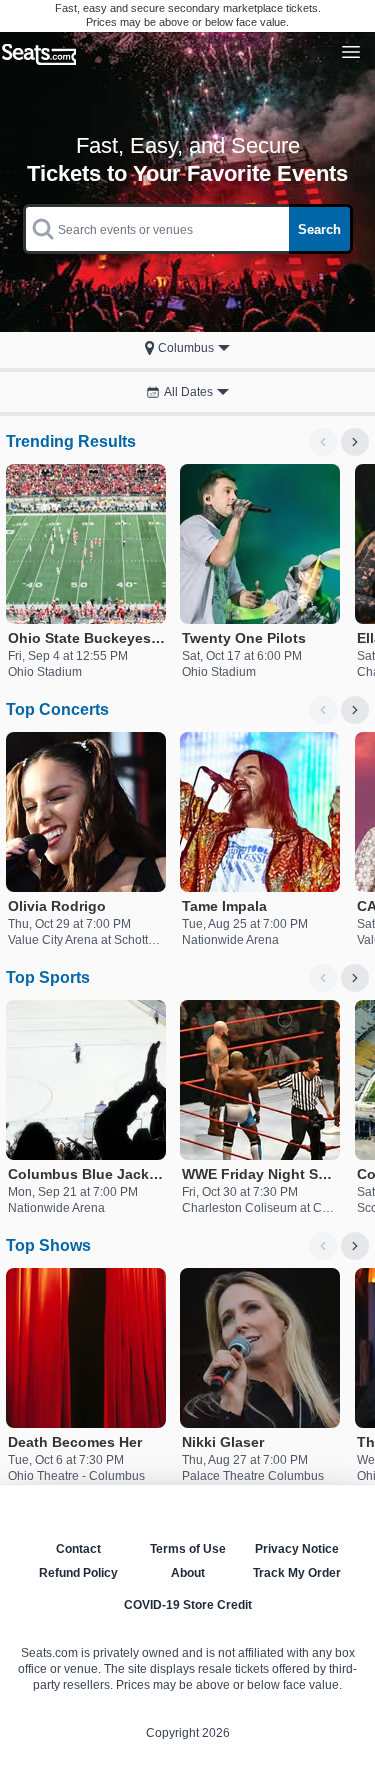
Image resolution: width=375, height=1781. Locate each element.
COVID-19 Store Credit (188, 1605)
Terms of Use (188, 1549)
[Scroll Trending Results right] (355, 442)
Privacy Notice (297, 1549)
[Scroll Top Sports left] (323, 978)
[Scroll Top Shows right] (355, 1246)
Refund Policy (78, 1573)
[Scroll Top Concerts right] (355, 710)
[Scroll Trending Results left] (323, 442)
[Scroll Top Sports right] (355, 978)
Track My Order (297, 1573)
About (188, 1573)
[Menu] (351, 52)
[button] (187, 348)
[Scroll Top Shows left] (323, 1246)
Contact (78, 1549)
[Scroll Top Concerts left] (323, 710)
